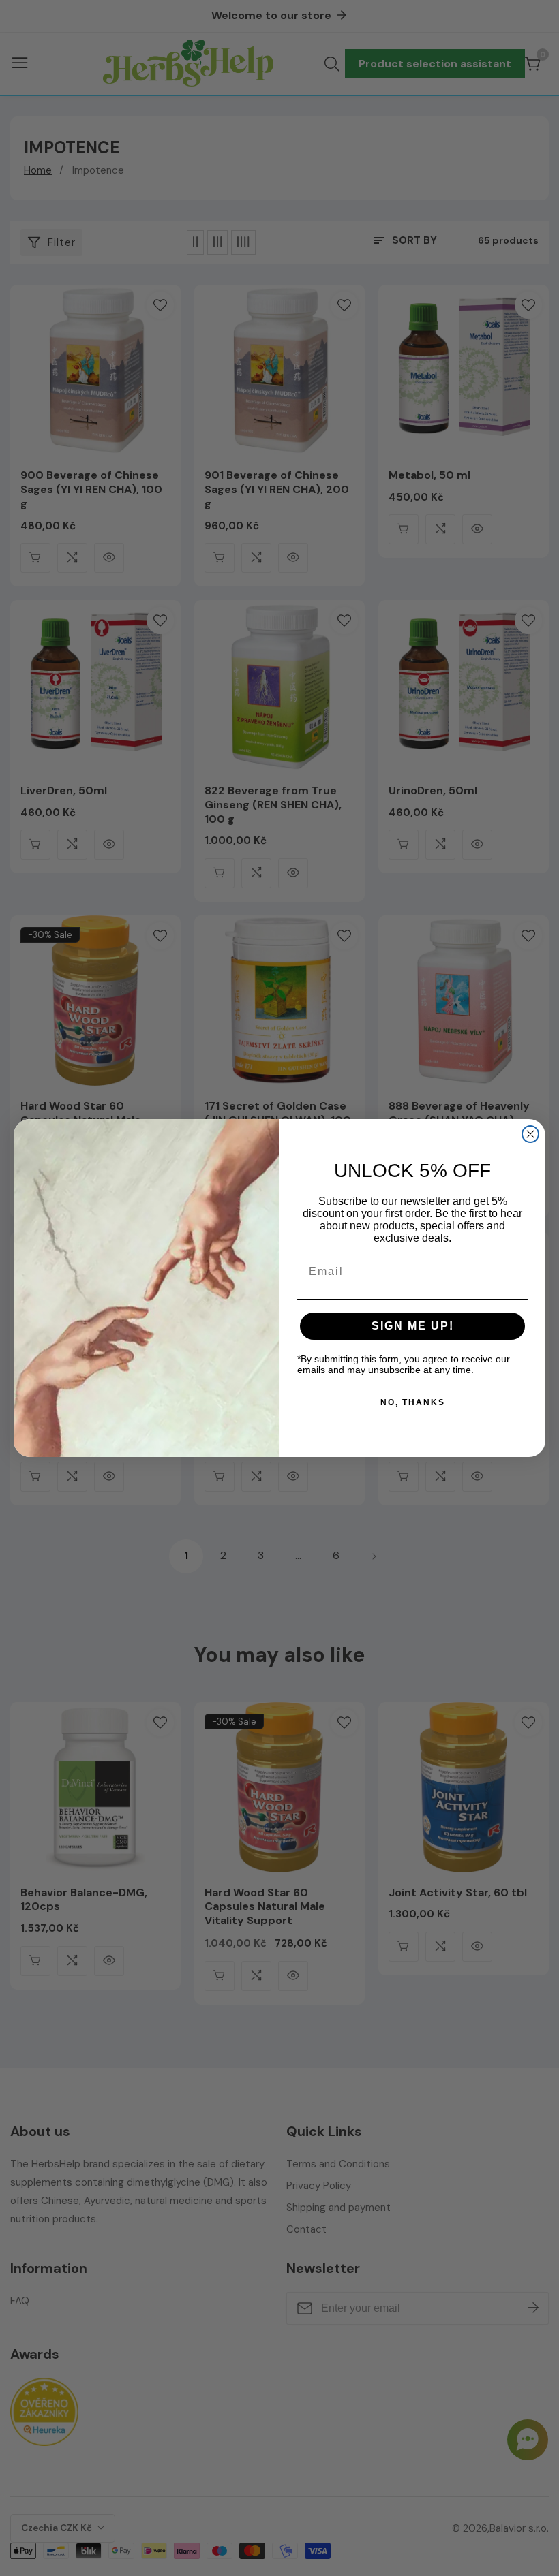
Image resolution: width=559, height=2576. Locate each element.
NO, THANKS (413, 1402)
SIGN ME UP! (413, 1326)
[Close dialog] (530, 1134)
